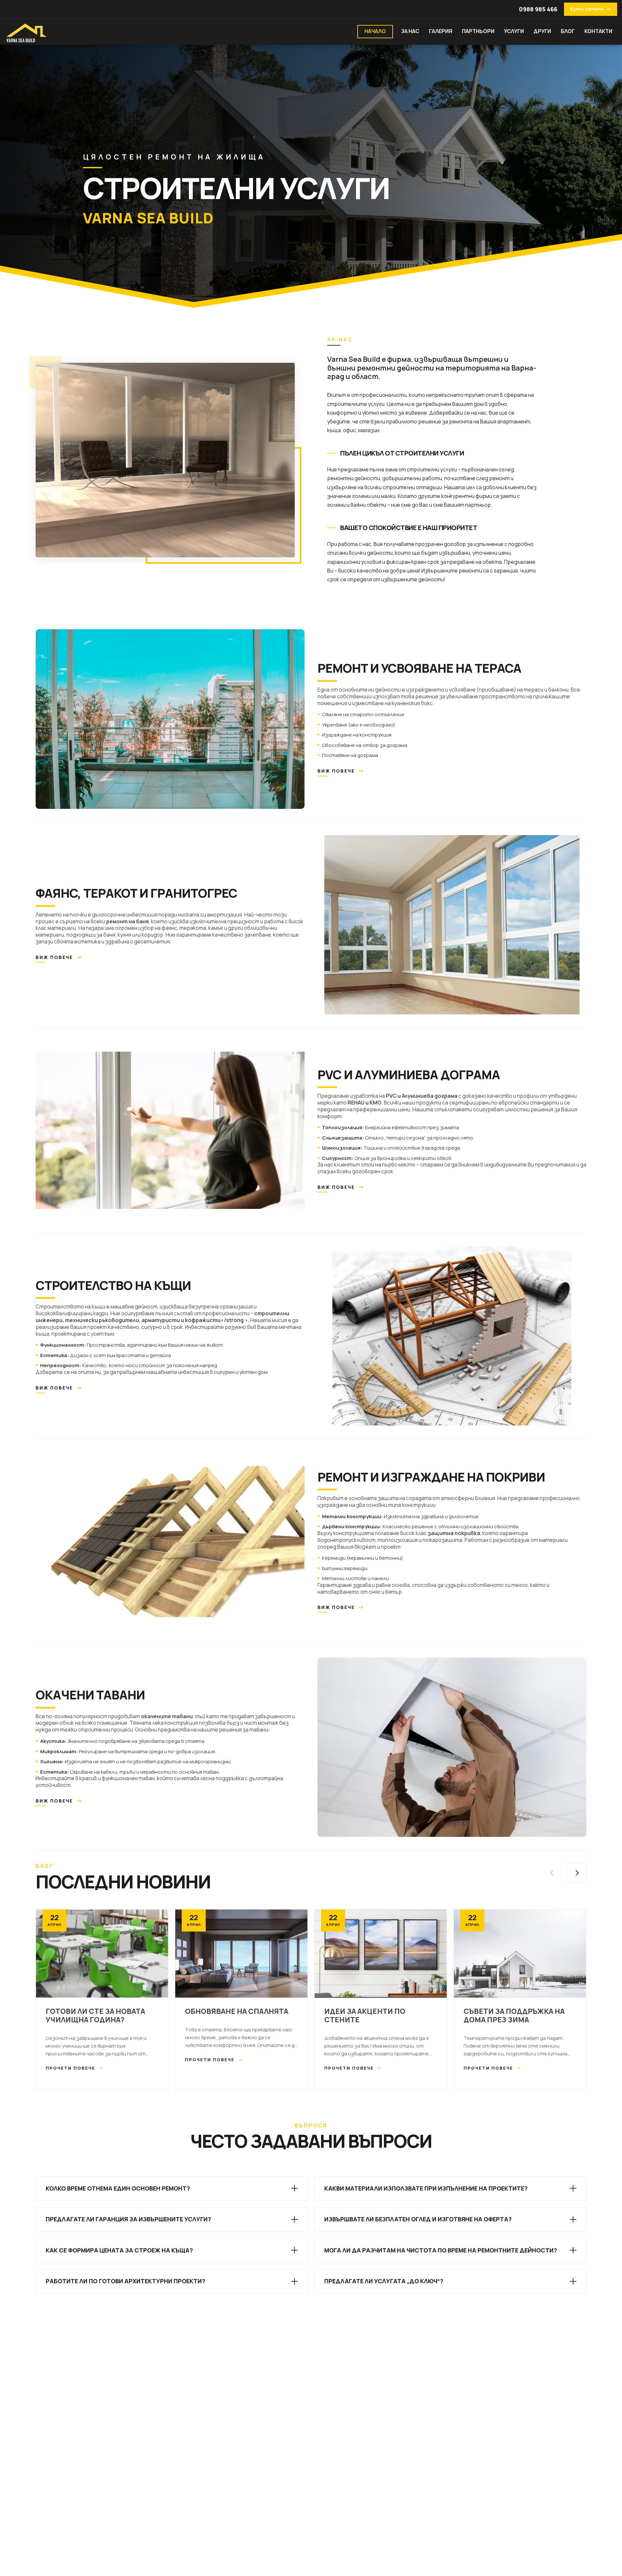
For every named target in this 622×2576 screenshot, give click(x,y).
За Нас (410, 31)
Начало (375, 31)
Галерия (441, 31)
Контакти (598, 31)
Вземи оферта (591, 9)
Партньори (478, 31)
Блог (568, 31)
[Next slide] (577, 1873)
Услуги (514, 31)
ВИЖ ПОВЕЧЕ (341, 771)
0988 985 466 (538, 9)
